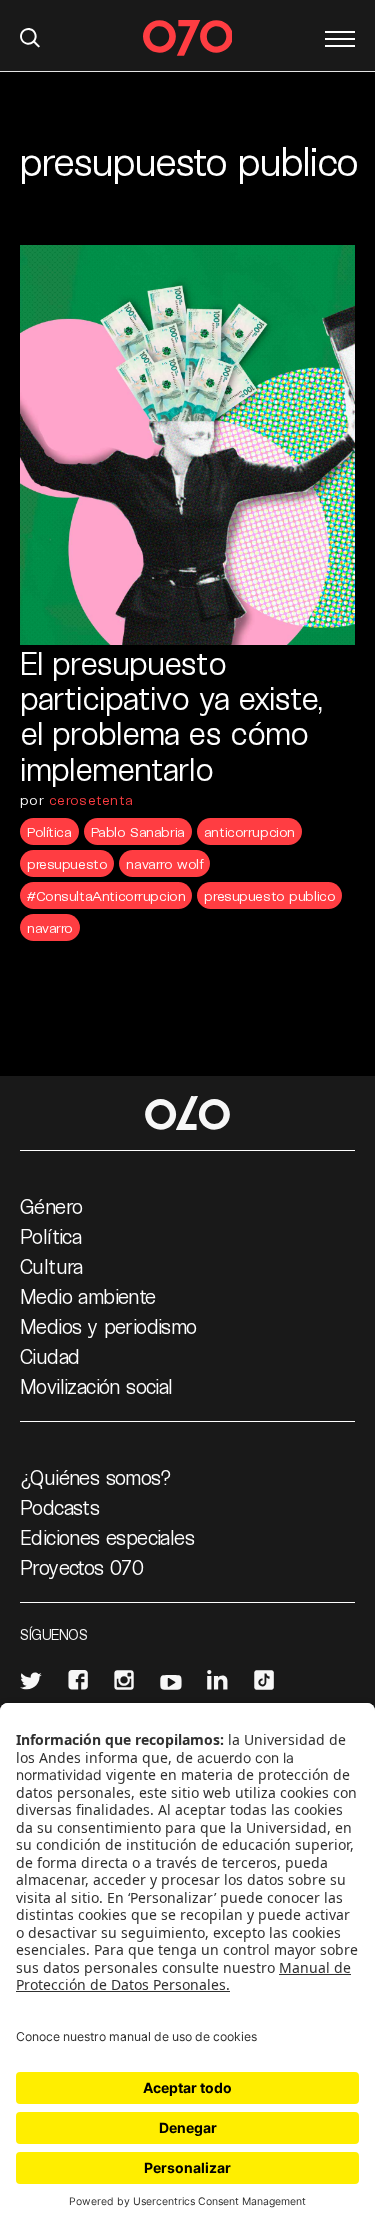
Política (49, 831)
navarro (50, 927)
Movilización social (96, 1386)
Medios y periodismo (108, 1326)
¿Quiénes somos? (95, 1477)
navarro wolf (164, 863)
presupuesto (67, 863)
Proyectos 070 (81, 1567)
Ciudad (49, 1356)
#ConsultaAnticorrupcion (106, 895)
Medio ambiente (88, 1296)
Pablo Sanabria (138, 831)
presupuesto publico (269, 895)
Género (51, 1206)
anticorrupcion (249, 831)
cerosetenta (91, 799)
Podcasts (59, 1507)
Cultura (51, 1266)
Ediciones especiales (107, 1537)
